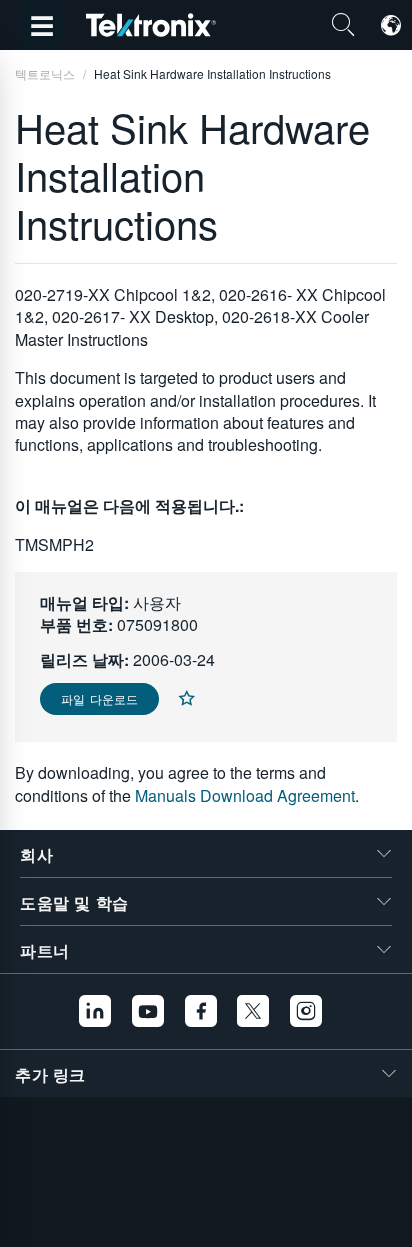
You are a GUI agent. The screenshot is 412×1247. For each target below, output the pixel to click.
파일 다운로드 (99, 698)
